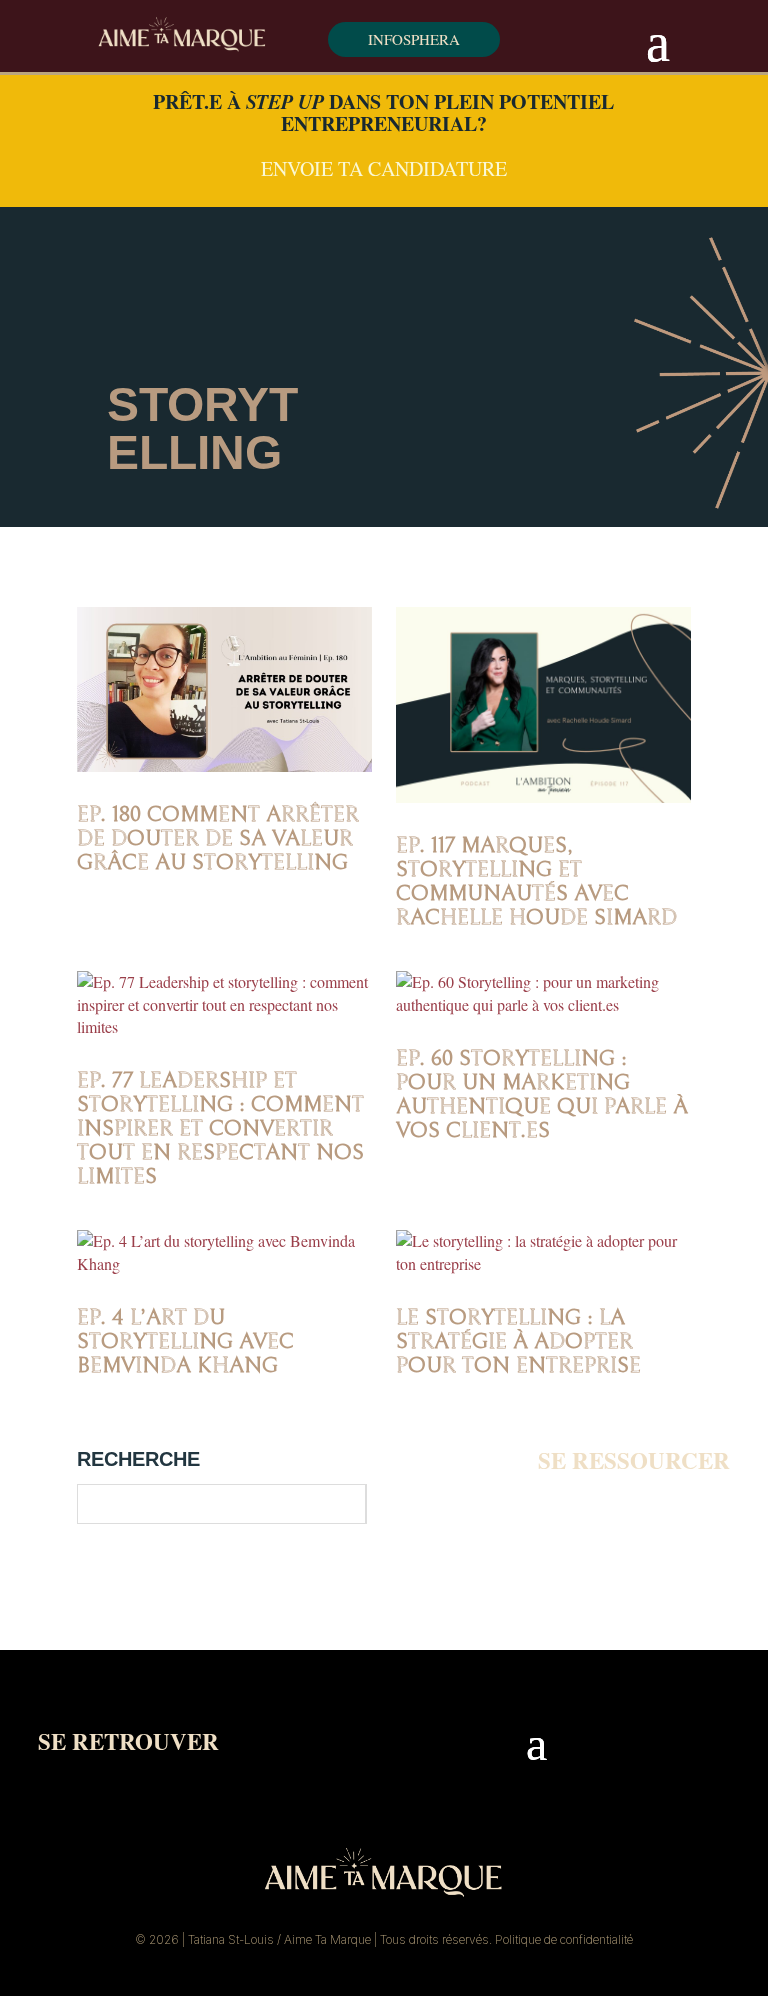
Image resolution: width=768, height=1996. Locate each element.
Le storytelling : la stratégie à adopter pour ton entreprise (518, 1341)
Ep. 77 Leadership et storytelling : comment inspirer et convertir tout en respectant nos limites (220, 1128)
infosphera (414, 39)
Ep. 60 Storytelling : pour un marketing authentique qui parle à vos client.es (542, 1094)
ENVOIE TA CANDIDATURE (384, 168)
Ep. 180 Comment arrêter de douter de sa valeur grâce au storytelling (218, 838)
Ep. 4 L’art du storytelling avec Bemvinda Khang (185, 1341)
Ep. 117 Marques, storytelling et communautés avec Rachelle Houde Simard (536, 881)
